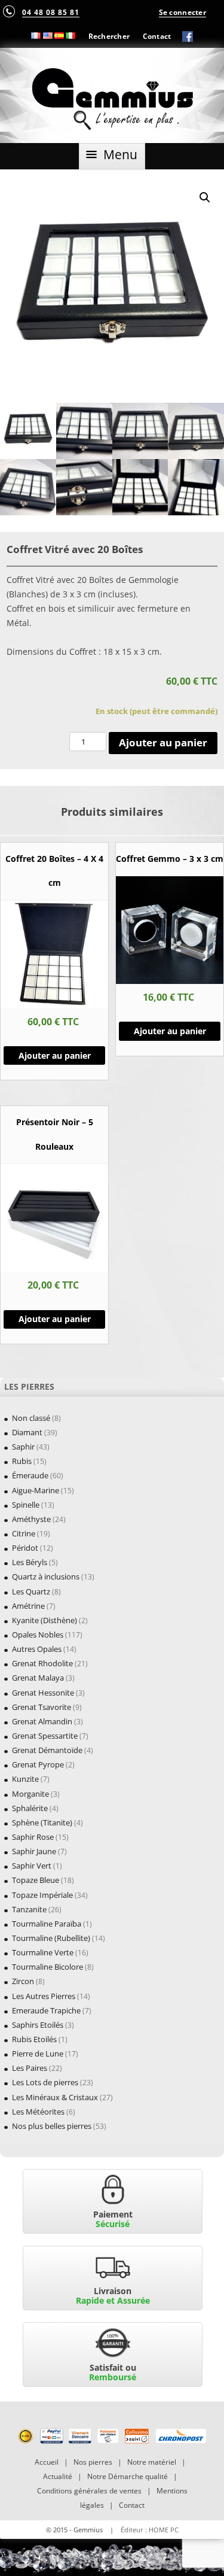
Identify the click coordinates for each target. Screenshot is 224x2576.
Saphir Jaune (34, 1851)
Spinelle (26, 1505)
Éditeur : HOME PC (150, 2530)
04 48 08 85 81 (51, 12)
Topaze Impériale (42, 1895)
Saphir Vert (32, 1866)
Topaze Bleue (36, 1880)
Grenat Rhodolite (42, 1663)
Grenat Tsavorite (42, 1707)
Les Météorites (38, 2112)
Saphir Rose (33, 1837)
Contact (157, 36)
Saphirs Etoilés (38, 2025)
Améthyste (31, 1519)
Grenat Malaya (38, 1678)
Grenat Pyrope (38, 1764)
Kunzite (25, 1779)
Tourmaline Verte (43, 1952)
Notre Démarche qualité (128, 2476)
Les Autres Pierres (44, 1996)
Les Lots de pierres (45, 2082)
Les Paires (30, 2068)
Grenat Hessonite (43, 1693)
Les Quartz (31, 1591)
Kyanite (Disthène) (45, 1620)
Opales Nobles (38, 1635)
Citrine (24, 1533)
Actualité (58, 2476)
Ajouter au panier (163, 742)
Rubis (22, 1461)
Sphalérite (30, 1808)
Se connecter (182, 12)
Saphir (23, 1447)
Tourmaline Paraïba (47, 1924)
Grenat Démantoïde (47, 1750)
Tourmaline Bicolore (47, 1967)
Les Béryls (30, 1562)
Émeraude (30, 1475)
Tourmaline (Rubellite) (51, 1938)
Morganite (30, 1794)
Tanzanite (29, 1909)
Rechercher (109, 36)
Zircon (23, 1981)
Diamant (27, 1432)
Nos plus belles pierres (52, 2126)
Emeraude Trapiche (46, 2010)
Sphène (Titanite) (42, 1822)
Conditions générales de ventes (89, 2491)
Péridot (25, 1548)
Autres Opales (37, 1649)
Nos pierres (93, 2462)
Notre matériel (152, 2462)
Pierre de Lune (38, 2053)
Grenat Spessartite (45, 1736)
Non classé (31, 1418)
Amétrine (28, 1606)
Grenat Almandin (42, 1721)
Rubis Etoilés (34, 2039)
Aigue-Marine (36, 1490)
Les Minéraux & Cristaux (55, 2097)
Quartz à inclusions (46, 1576)
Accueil (47, 2462)
